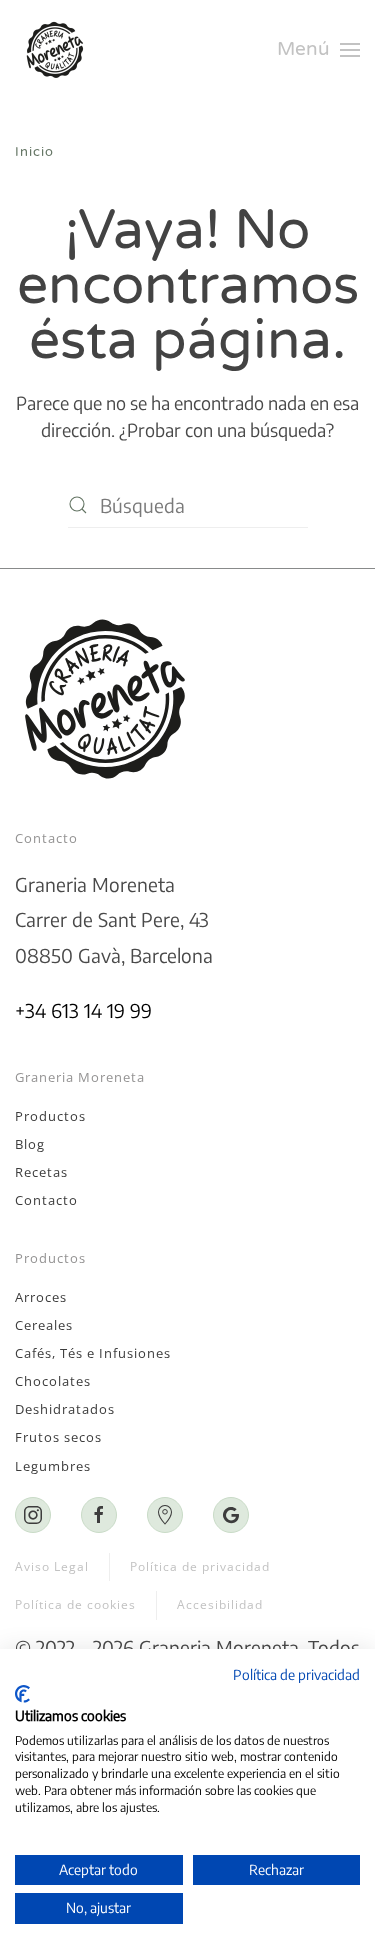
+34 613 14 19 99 (83, 1010)
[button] (318, 50)
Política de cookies (75, 1604)
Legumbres (53, 1466)
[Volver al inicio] (58, 50)
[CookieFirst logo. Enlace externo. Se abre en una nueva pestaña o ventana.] (22, 1694)
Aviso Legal (52, 1566)
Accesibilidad (220, 1604)
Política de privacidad (200, 1566)
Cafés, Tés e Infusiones (93, 1353)
